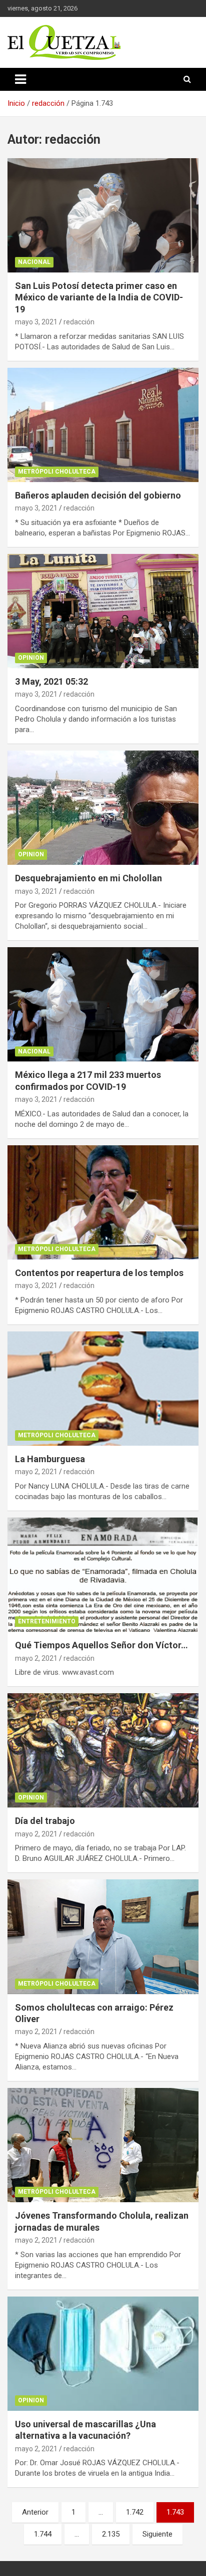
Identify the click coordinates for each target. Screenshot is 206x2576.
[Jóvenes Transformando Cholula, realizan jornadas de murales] (103, 2145)
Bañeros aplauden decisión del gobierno (98, 495)
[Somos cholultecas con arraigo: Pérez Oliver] (103, 1937)
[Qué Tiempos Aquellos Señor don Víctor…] (103, 1575)
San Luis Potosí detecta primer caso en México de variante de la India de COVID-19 (99, 297)
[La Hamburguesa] (103, 1389)
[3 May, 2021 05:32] (103, 611)
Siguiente (157, 2534)
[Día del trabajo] (103, 1751)
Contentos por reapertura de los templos (99, 1273)
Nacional (34, 262)
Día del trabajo (45, 1821)
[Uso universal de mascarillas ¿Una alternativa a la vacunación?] (103, 2354)
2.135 (111, 2534)
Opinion (31, 658)
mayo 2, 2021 (36, 1472)
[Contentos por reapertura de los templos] (103, 1202)
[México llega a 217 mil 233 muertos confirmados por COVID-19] (103, 1004)
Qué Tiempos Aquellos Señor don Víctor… (101, 1645)
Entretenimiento (47, 1621)
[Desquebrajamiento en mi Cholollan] (103, 808)
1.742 (135, 2512)
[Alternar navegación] (20, 79)
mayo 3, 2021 (36, 322)
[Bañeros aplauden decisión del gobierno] (103, 425)
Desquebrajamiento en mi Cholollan (88, 878)
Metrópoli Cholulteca (57, 472)
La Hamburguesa (50, 1459)
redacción (79, 322)
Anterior (35, 2512)
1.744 (43, 2534)
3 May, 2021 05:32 (51, 681)
